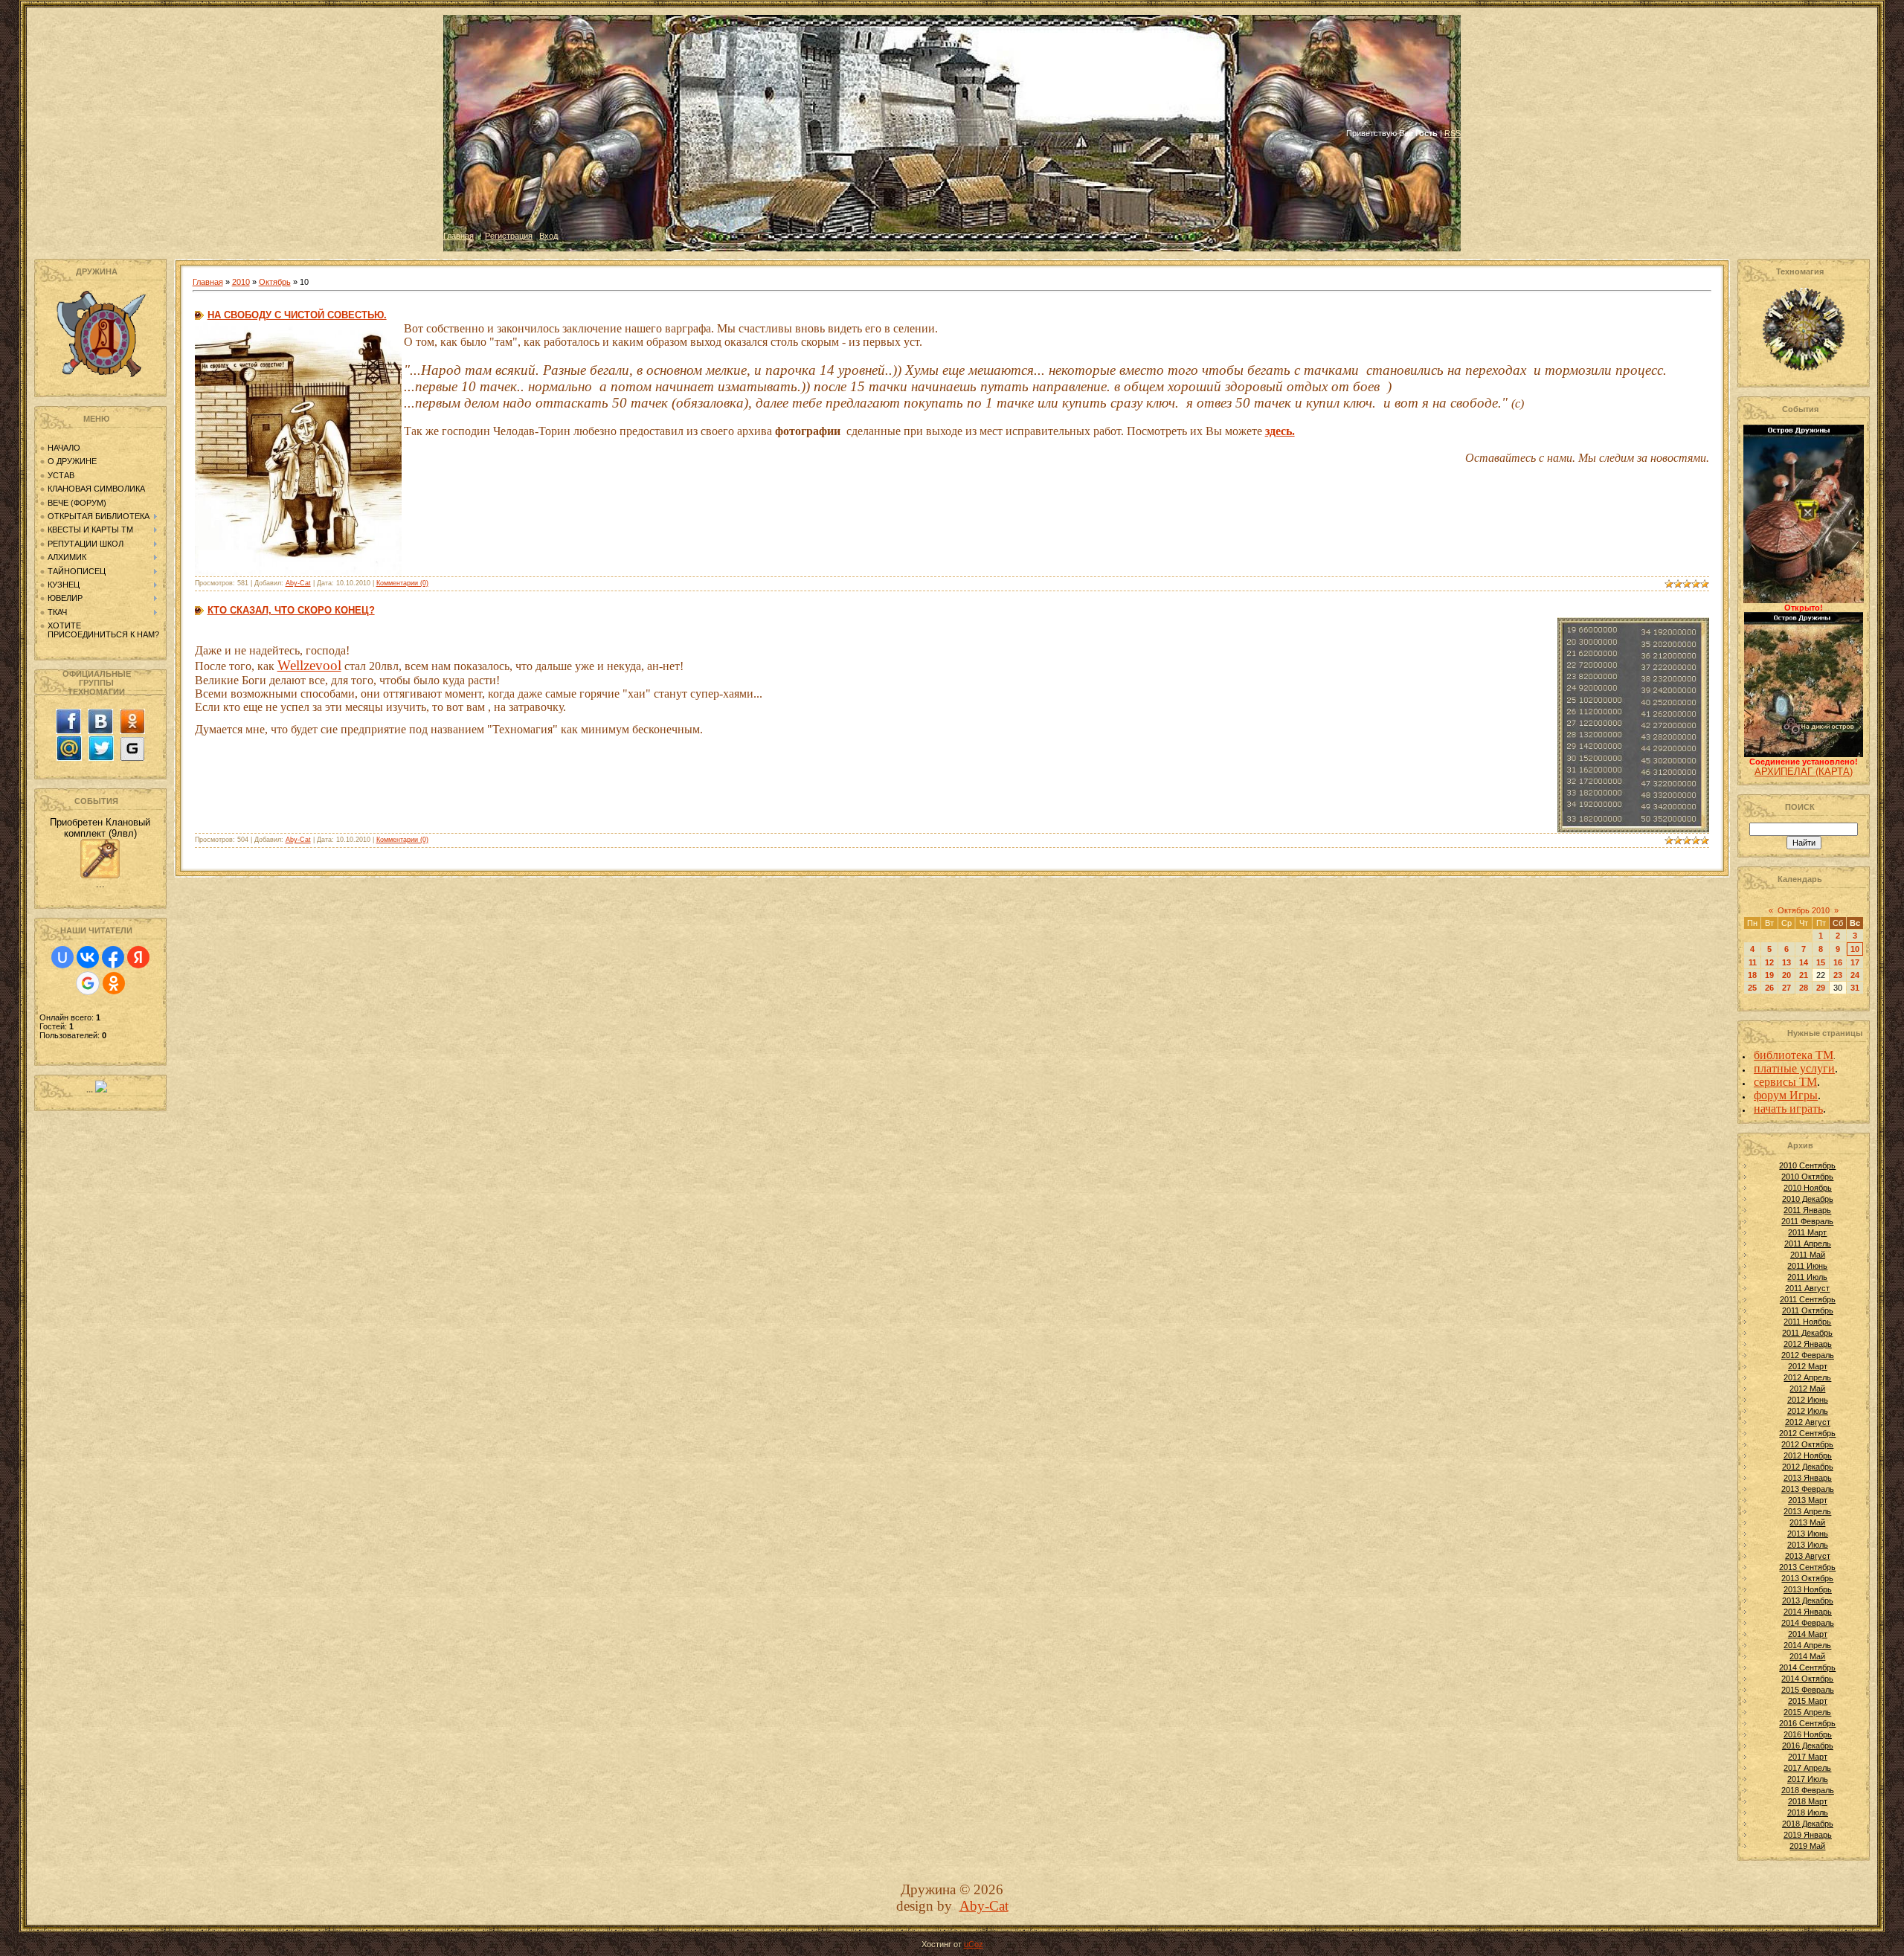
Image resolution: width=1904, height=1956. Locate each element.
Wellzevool (309, 665)
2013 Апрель (1807, 1511)
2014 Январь (1808, 1612)
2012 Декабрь (1808, 1467)
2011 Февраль (1807, 1221)
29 (1821, 988)
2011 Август (1807, 1288)
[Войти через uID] (62, 957)
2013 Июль (1808, 1545)
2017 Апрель (1807, 1768)
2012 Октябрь (1807, 1444)
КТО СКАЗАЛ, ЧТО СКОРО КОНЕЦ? (291, 610)
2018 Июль (1808, 1812)
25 (1752, 988)
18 (1752, 975)
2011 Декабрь (1807, 1333)
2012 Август (1808, 1422)
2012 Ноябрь (1808, 1455)
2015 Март (1808, 1701)
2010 (241, 282)
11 (1753, 962)
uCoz (974, 1944)
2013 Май (1807, 1522)
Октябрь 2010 (1804, 910)
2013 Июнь (1808, 1534)
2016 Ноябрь (1808, 1734)
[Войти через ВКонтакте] (88, 957)
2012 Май (1807, 1389)
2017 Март (1808, 1757)
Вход (549, 236)
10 (1855, 949)
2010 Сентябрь (1807, 1165)
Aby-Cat (298, 583)
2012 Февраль (1808, 1355)
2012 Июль (1808, 1411)
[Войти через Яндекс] (138, 957)
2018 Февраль (1808, 1790)
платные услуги (1794, 1068)
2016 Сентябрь (1807, 1723)
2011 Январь (1807, 1210)
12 (1769, 962)
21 (1804, 975)
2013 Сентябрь (1807, 1567)
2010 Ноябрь (1808, 1188)
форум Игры (1786, 1095)
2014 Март (1808, 1634)
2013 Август (1808, 1556)
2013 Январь (1808, 1478)
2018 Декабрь (1808, 1824)
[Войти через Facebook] (113, 957)
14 (1804, 962)
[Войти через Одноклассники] (114, 983)
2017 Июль (1808, 1779)
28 (1804, 988)
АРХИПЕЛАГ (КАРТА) (1804, 772)
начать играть (1788, 1109)
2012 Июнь (1808, 1400)
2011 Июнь (1807, 1266)
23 (1838, 975)
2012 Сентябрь (1807, 1433)
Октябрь (275, 282)
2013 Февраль (1808, 1489)
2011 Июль (1807, 1277)
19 (1769, 975)
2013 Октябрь (1807, 1578)
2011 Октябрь (1808, 1310)
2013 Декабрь (1808, 1600)
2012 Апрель (1807, 1377)
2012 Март (1808, 1366)
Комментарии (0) (402, 583)
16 (1838, 962)
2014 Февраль (1808, 1623)
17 (1855, 962)
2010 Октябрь (1807, 1177)
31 (1855, 988)
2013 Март (1808, 1500)
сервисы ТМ (1785, 1082)
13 (1786, 962)
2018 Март (1808, 1801)
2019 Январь (1808, 1835)
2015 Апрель (1807, 1712)
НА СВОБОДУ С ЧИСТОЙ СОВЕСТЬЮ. (297, 315)
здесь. (1280, 431)
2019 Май (1807, 1846)
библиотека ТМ (1794, 1055)
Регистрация (509, 236)
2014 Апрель (1807, 1645)
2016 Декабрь (1808, 1746)
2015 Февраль (1808, 1690)
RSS (1453, 133)
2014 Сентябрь (1807, 1667)
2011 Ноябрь (1807, 1322)
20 (1786, 975)
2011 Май (1808, 1255)
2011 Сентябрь (1808, 1299)
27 (1786, 988)
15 (1821, 962)
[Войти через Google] (88, 983)
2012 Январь (1808, 1344)
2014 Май (1807, 1656)
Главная (459, 236)
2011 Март (1807, 1232)
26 (1769, 988)
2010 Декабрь (1808, 1199)
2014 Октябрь (1807, 1679)
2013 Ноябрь (1808, 1589)
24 (1855, 975)
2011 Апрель (1808, 1244)
